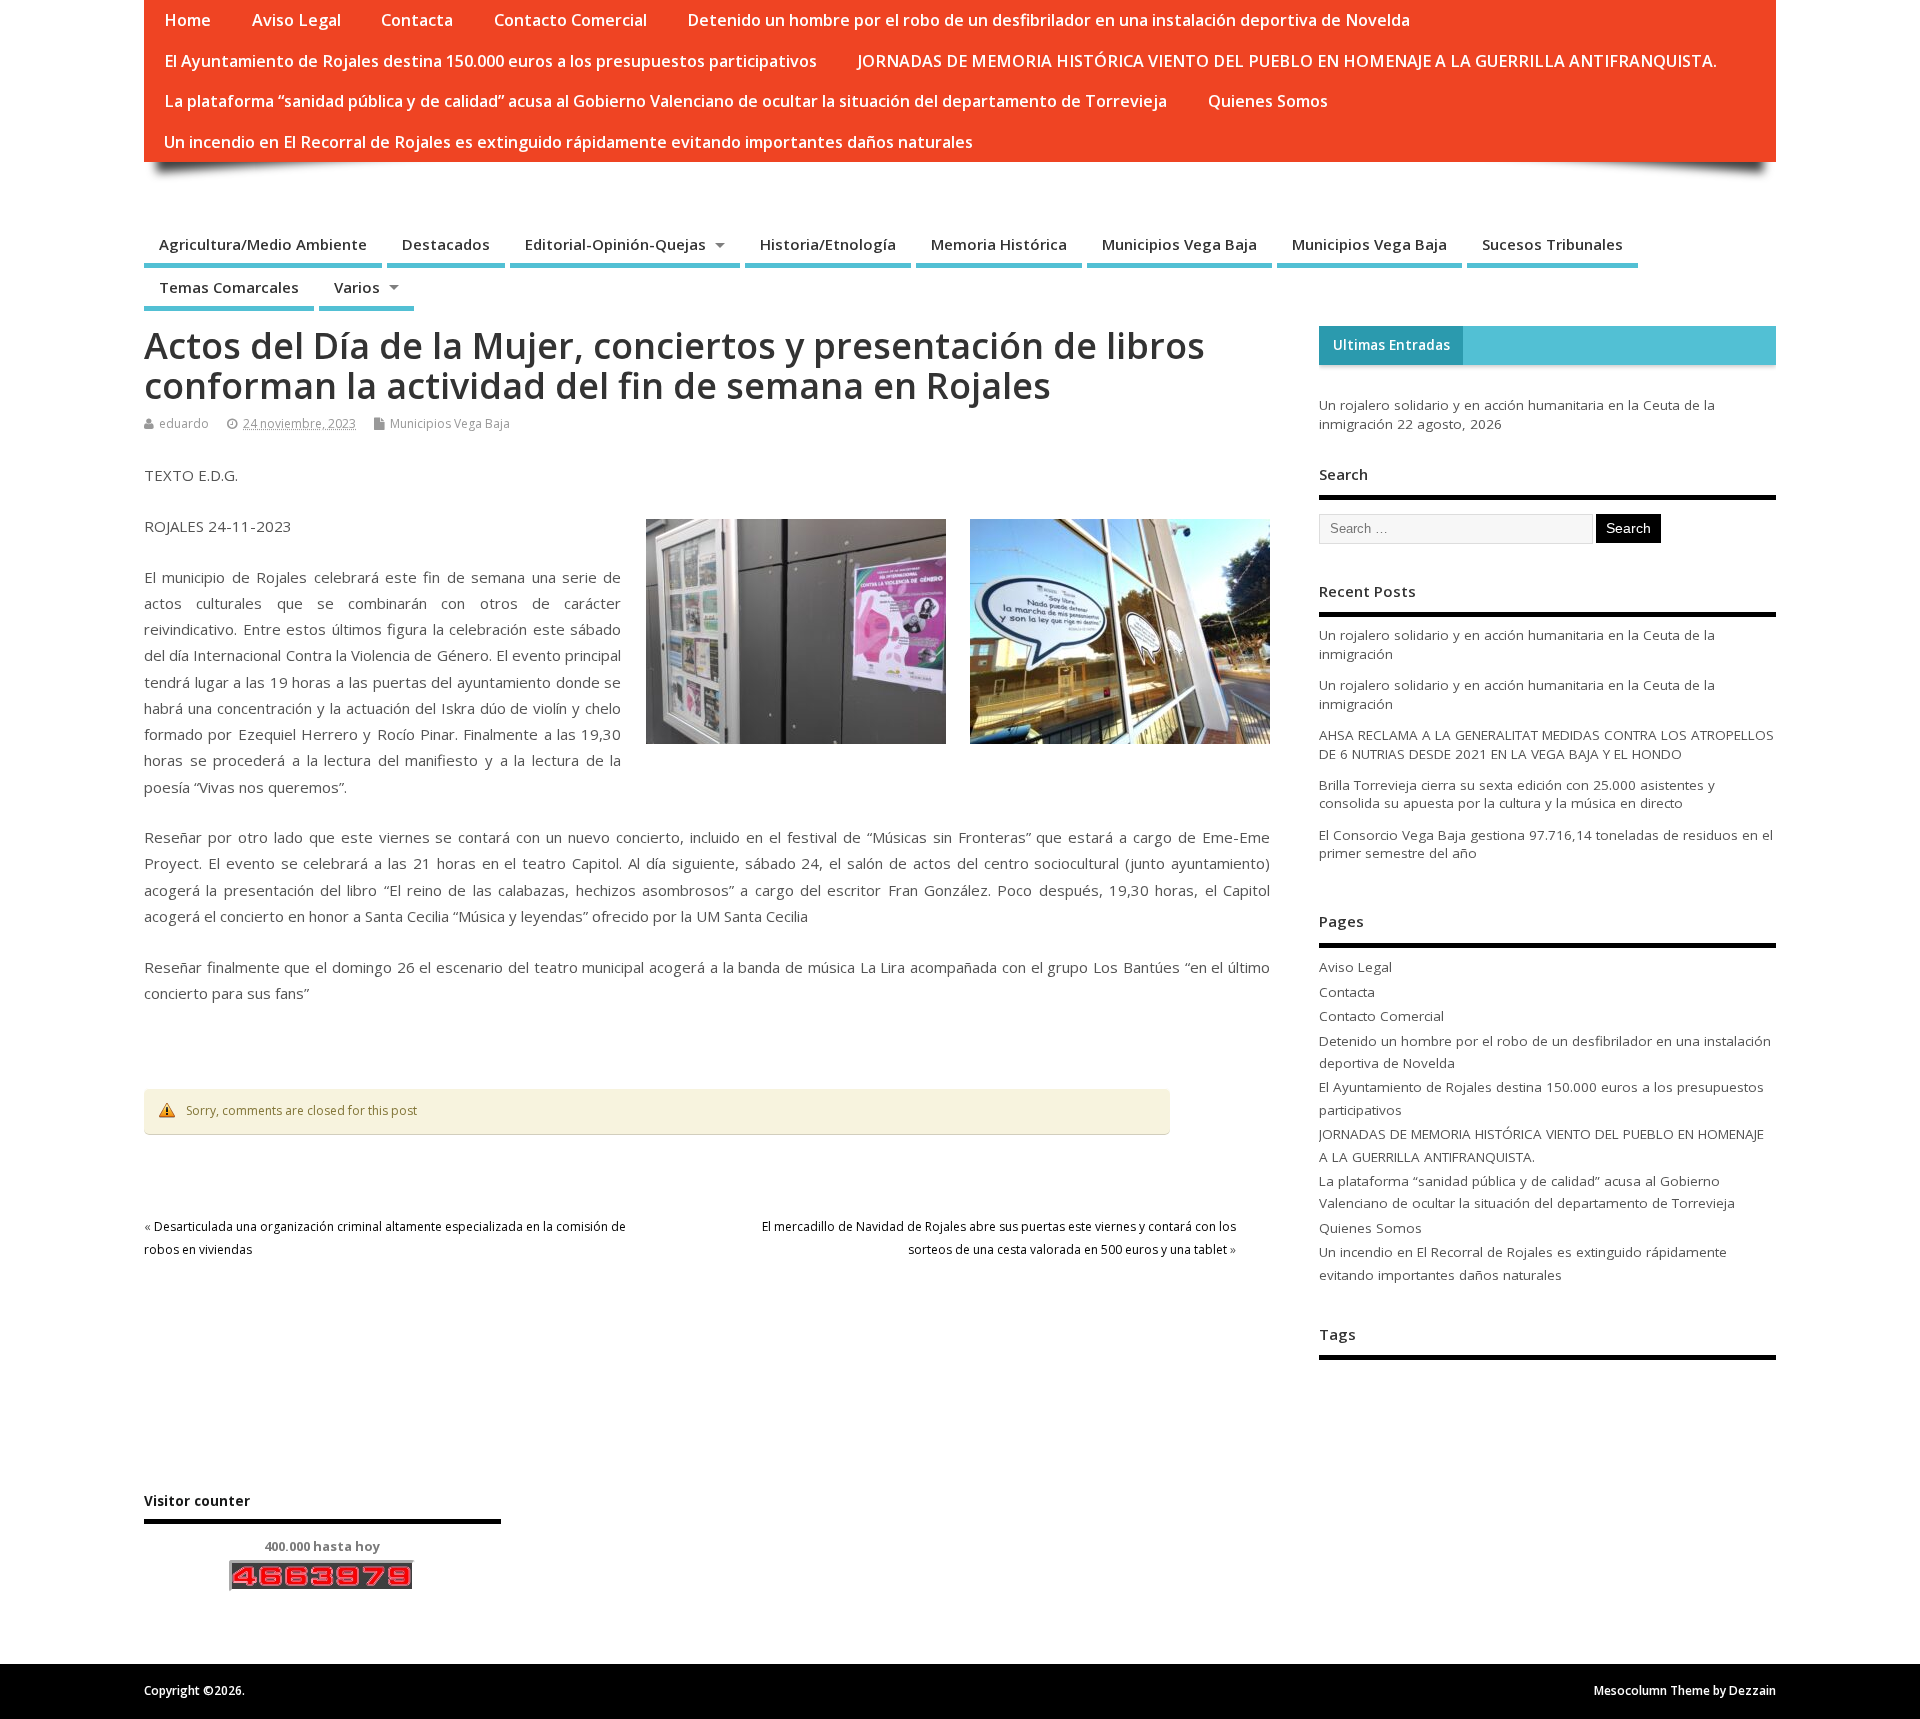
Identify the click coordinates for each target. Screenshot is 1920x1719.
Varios (357, 287)
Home (187, 20)
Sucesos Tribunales (1552, 244)
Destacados (446, 244)
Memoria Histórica (999, 244)
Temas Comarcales (229, 287)
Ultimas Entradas (1391, 345)
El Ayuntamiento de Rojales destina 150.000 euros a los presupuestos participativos (490, 61)
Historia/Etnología (828, 244)
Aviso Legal (296, 20)
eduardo (184, 423)
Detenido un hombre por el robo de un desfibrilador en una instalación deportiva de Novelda (1048, 20)
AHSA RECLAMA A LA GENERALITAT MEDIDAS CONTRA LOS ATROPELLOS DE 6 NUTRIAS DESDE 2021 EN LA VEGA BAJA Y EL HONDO (1546, 744)
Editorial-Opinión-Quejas (615, 244)
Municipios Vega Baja (1179, 244)
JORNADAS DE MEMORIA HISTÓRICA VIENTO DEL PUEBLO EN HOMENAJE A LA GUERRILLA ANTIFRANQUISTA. (1287, 61)
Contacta (417, 20)
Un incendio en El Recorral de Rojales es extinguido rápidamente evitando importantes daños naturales (568, 142)
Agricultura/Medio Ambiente (263, 244)
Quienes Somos (1268, 101)
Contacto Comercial (570, 20)
